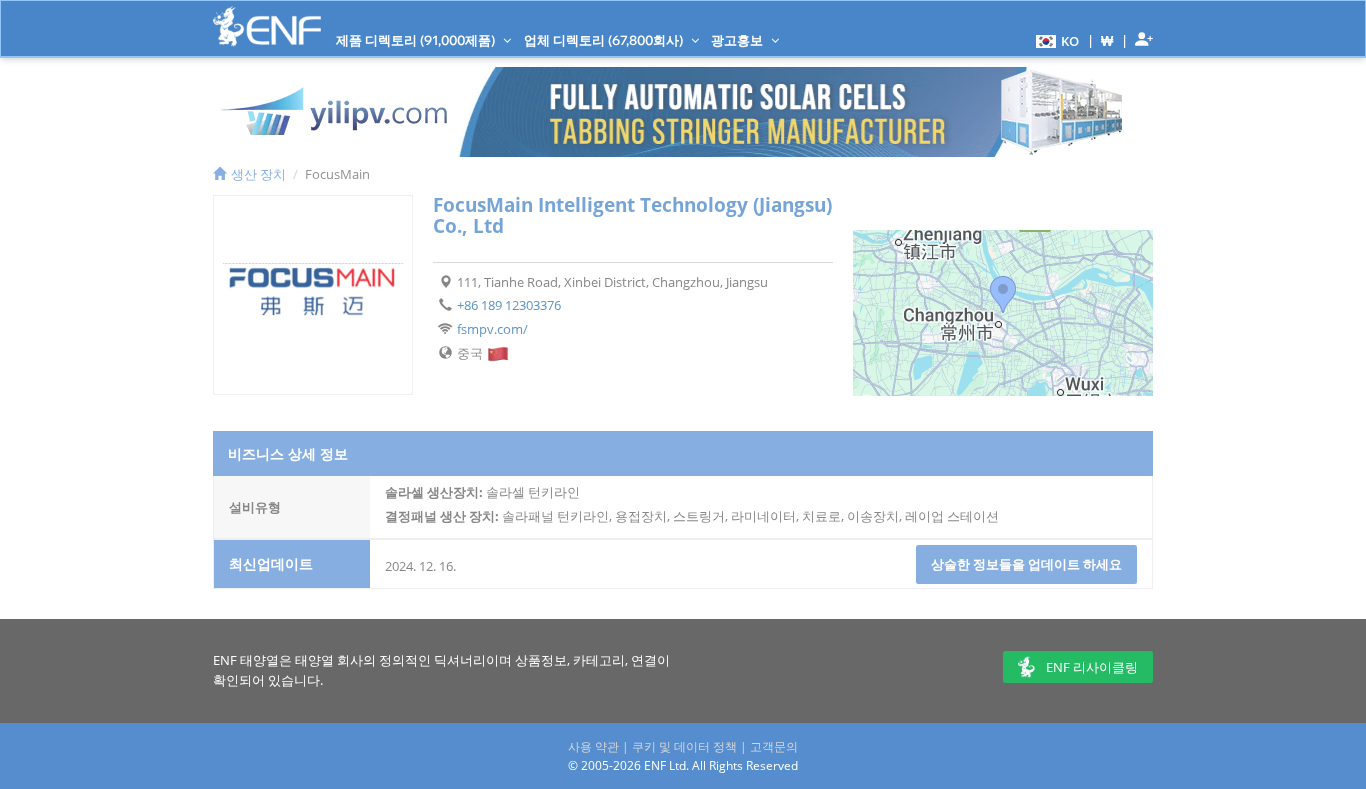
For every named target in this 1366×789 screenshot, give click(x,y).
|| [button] (1107, 40)
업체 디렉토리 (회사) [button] (605, 40)
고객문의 (774, 746)
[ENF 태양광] (267, 26)
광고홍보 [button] (738, 40)
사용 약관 (593, 746)
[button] (1055, 40)
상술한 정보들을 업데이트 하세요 (1026, 564)
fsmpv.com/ (492, 329)
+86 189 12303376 (509, 305)
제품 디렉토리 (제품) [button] (417, 40)
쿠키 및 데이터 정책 (684, 746)
